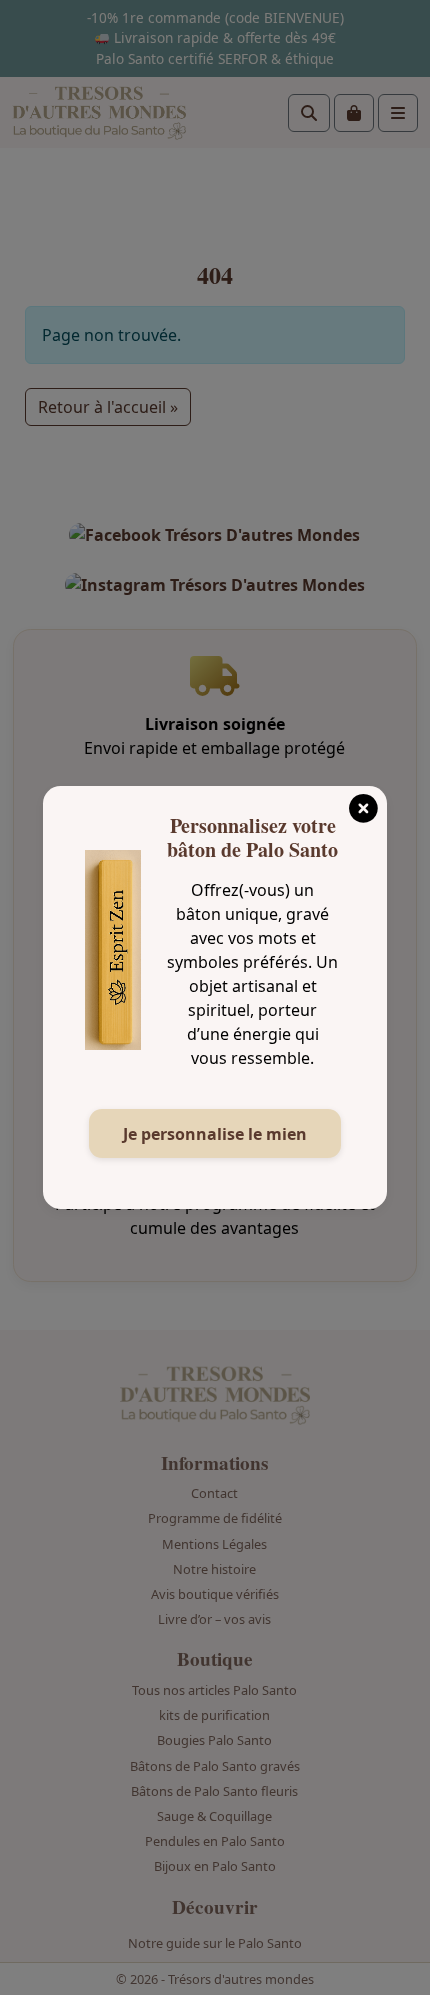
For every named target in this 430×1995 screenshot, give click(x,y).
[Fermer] (363, 802)
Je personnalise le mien (215, 1134)
